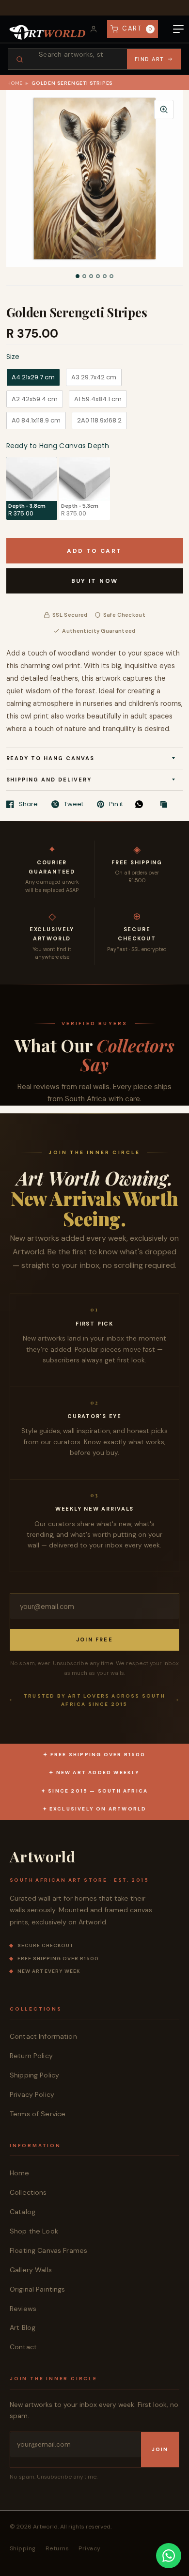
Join (160, 2449)
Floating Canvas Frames (48, 2250)
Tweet (74, 804)
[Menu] (178, 29)
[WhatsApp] (142, 804)
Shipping (23, 2548)
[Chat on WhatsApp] (169, 2556)
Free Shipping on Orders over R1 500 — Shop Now (94, 8)
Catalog (23, 2212)
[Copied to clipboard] (166, 805)
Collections (28, 2192)
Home (15, 83)
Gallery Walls (31, 2270)
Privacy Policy (32, 2094)
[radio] (33, 377)
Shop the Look (34, 2231)
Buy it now (95, 581)
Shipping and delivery (49, 780)
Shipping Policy (34, 2075)
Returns (57, 2548)
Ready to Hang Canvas (51, 758)
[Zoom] (164, 109)
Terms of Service (38, 2114)
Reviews (23, 2309)
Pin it (116, 804)
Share (28, 804)
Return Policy (31, 2056)
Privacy (89, 2548)
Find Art (150, 59)
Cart (137, 28)
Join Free (94, 1639)
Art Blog (23, 2327)
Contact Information (43, 2036)
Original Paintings (38, 2289)
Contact (23, 2347)
